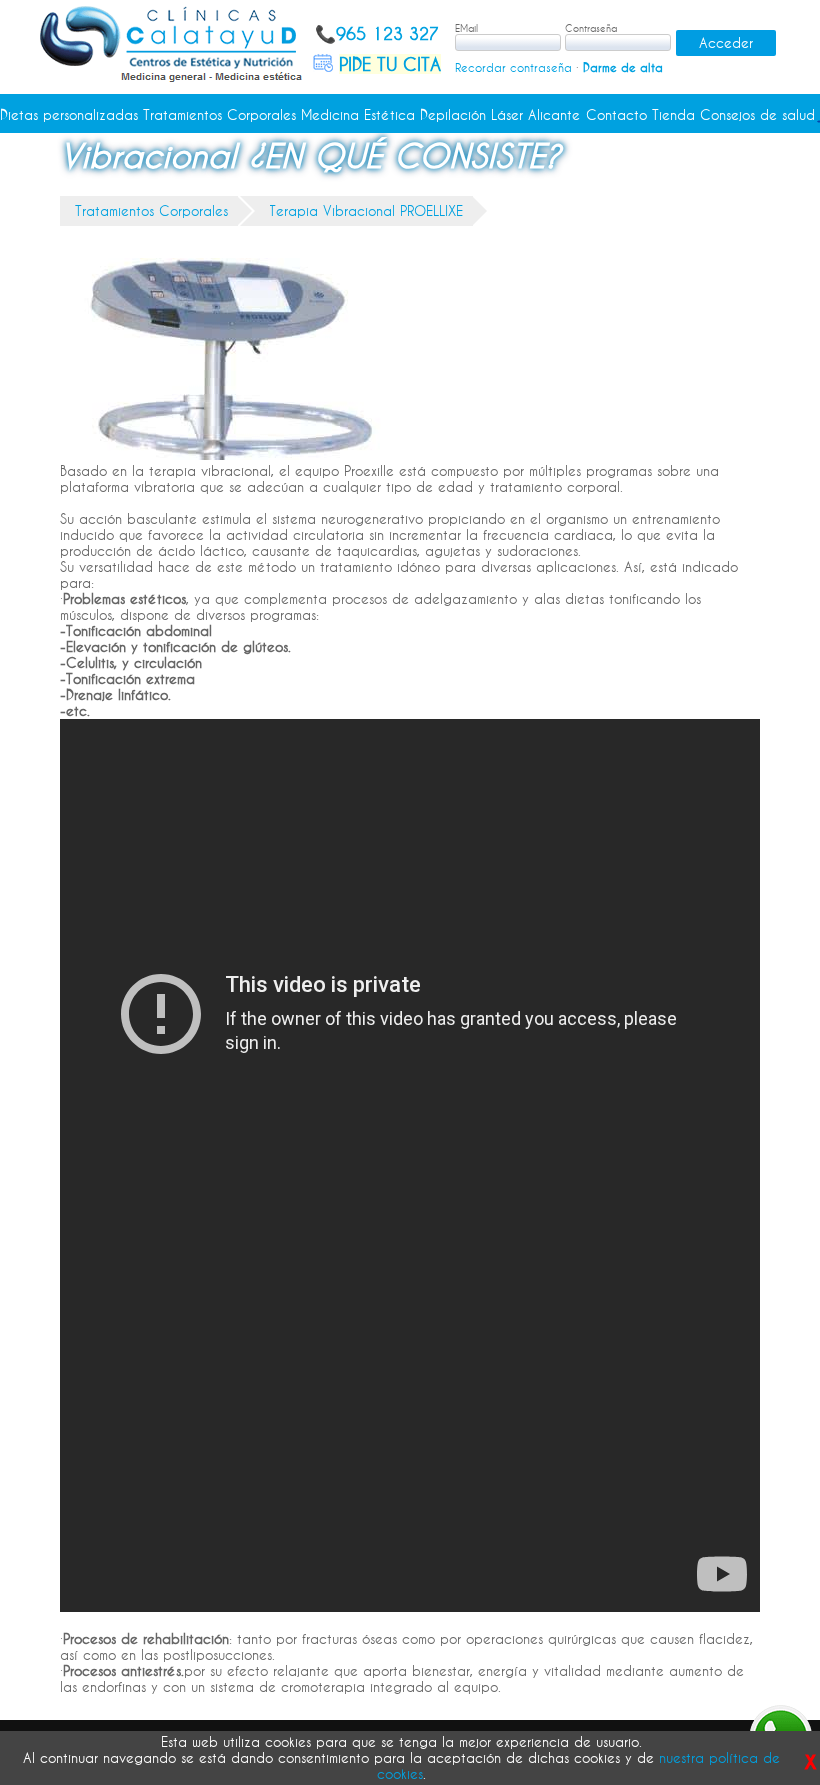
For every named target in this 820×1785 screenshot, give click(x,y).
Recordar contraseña (513, 67)
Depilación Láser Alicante (500, 115)
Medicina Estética (358, 115)
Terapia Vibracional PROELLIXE (366, 211)
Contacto (616, 115)
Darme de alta (623, 67)
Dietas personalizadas (69, 115)
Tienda (673, 115)
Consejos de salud (757, 115)
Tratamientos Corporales (219, 115)
